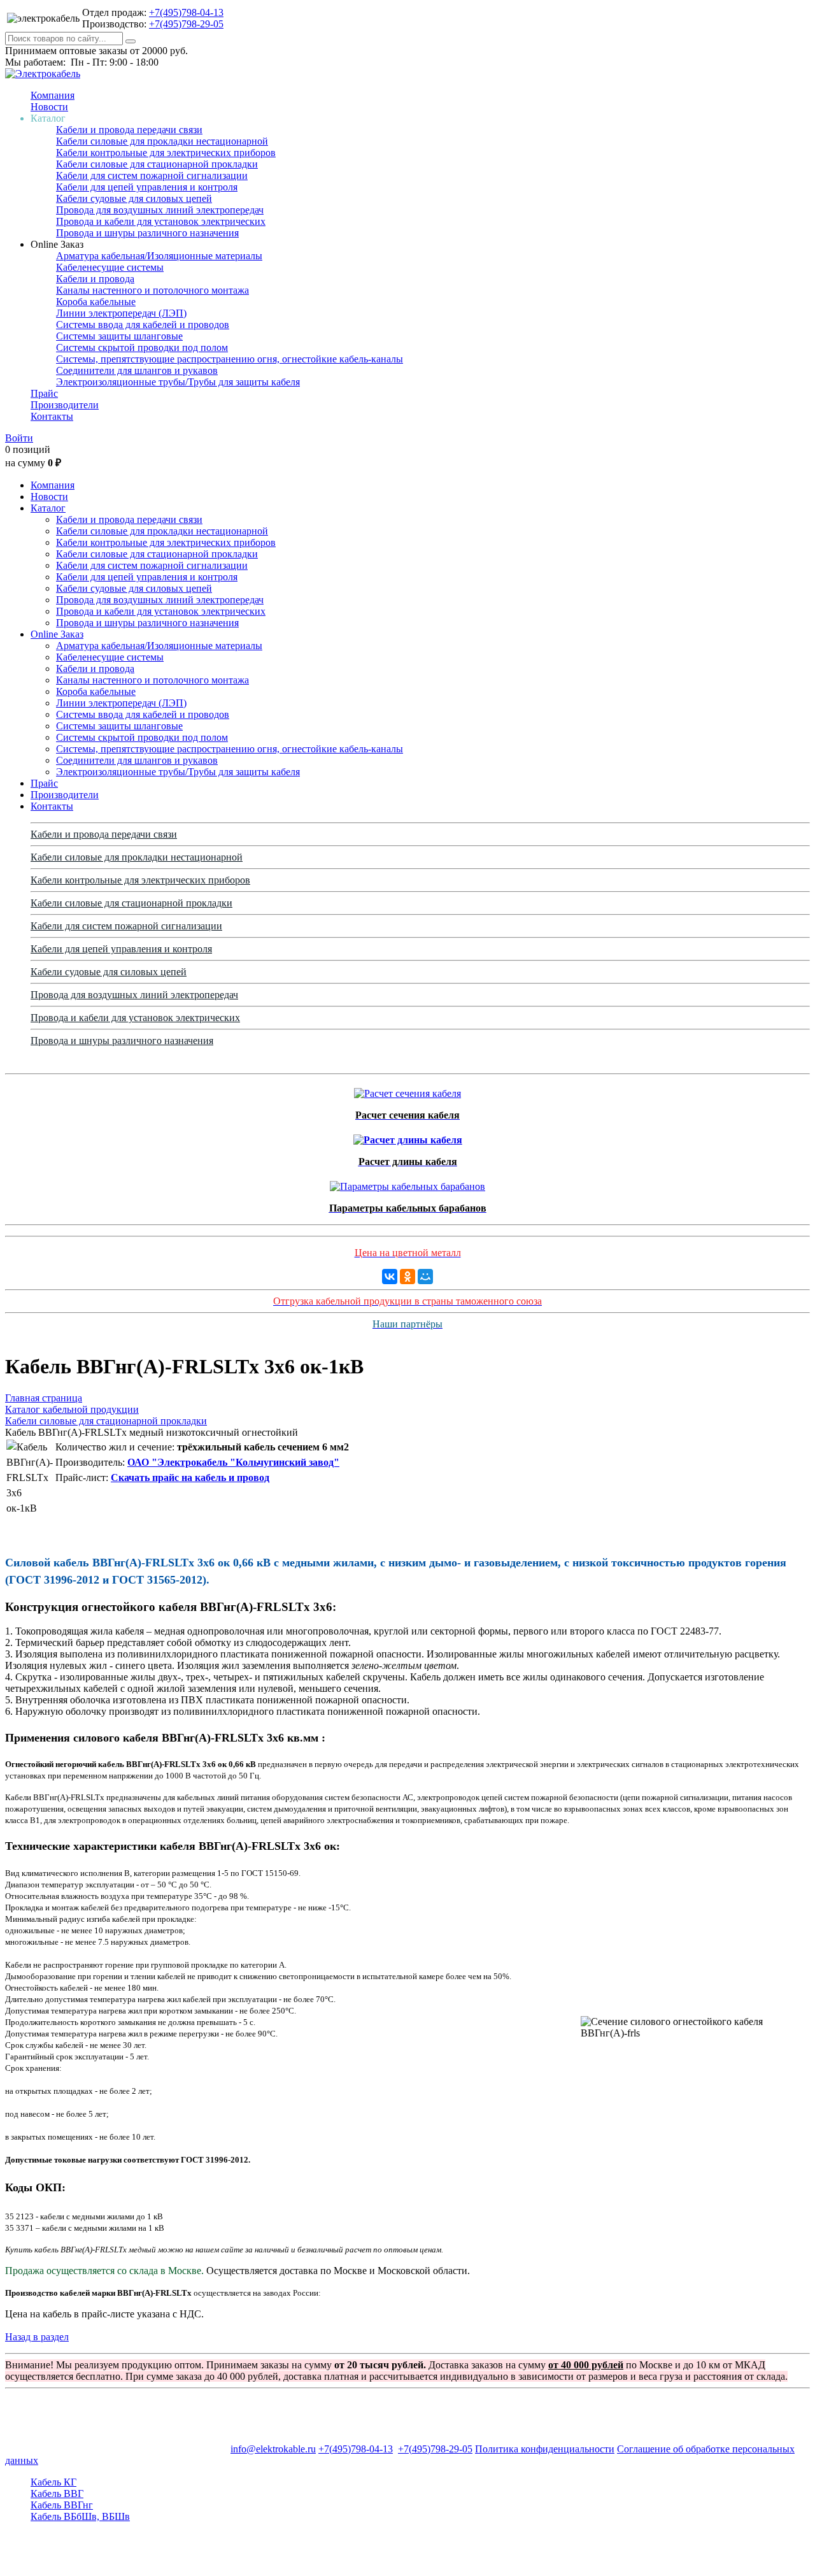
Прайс (44, 393)
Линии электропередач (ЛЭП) (121, 313)
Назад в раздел (37, 2337)
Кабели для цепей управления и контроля (147, 187)
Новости (49, 107)
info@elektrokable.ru (273, 2449)
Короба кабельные (96, 302)
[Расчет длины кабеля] (408, 1137)
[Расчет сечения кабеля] (407, 1090)
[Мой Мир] (425, 1277)
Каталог (48, 508)
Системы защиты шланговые (119, 336)
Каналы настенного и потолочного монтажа (152, 290)
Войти (19, 438)
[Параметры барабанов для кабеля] (407, 1183)
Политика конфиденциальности (545, 2449)
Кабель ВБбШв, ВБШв (80, 2516)
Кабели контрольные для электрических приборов (166, 153)
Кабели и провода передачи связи (129, 130)
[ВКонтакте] (390, 1277)
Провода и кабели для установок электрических (161, 221)
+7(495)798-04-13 (186, 12)
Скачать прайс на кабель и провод (190, 1478)
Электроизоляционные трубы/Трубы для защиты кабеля (178, 382)
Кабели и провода (95, 279)
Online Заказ (57, 634)
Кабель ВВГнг (62, 2505)
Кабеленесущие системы (110, 267)
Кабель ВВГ (57, 2494)
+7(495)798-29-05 (186, 24)
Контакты (52, 416)
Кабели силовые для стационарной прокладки (157, 164)
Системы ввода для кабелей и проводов (143, 325)
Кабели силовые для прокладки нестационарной (162, 141)
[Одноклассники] (407, 1277)
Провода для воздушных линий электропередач (160, 210)
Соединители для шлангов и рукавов (137, 370)
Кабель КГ (53, 2482)
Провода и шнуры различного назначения (147, 233)
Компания (53, 95)
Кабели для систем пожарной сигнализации (152, 175)
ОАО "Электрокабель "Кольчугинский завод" (233, 1462)
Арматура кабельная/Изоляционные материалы (159, 256)
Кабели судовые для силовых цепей (134, 198)
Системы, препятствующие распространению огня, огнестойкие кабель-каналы (230, 359)
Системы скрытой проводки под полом (142, 347)
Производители (65, 405)
